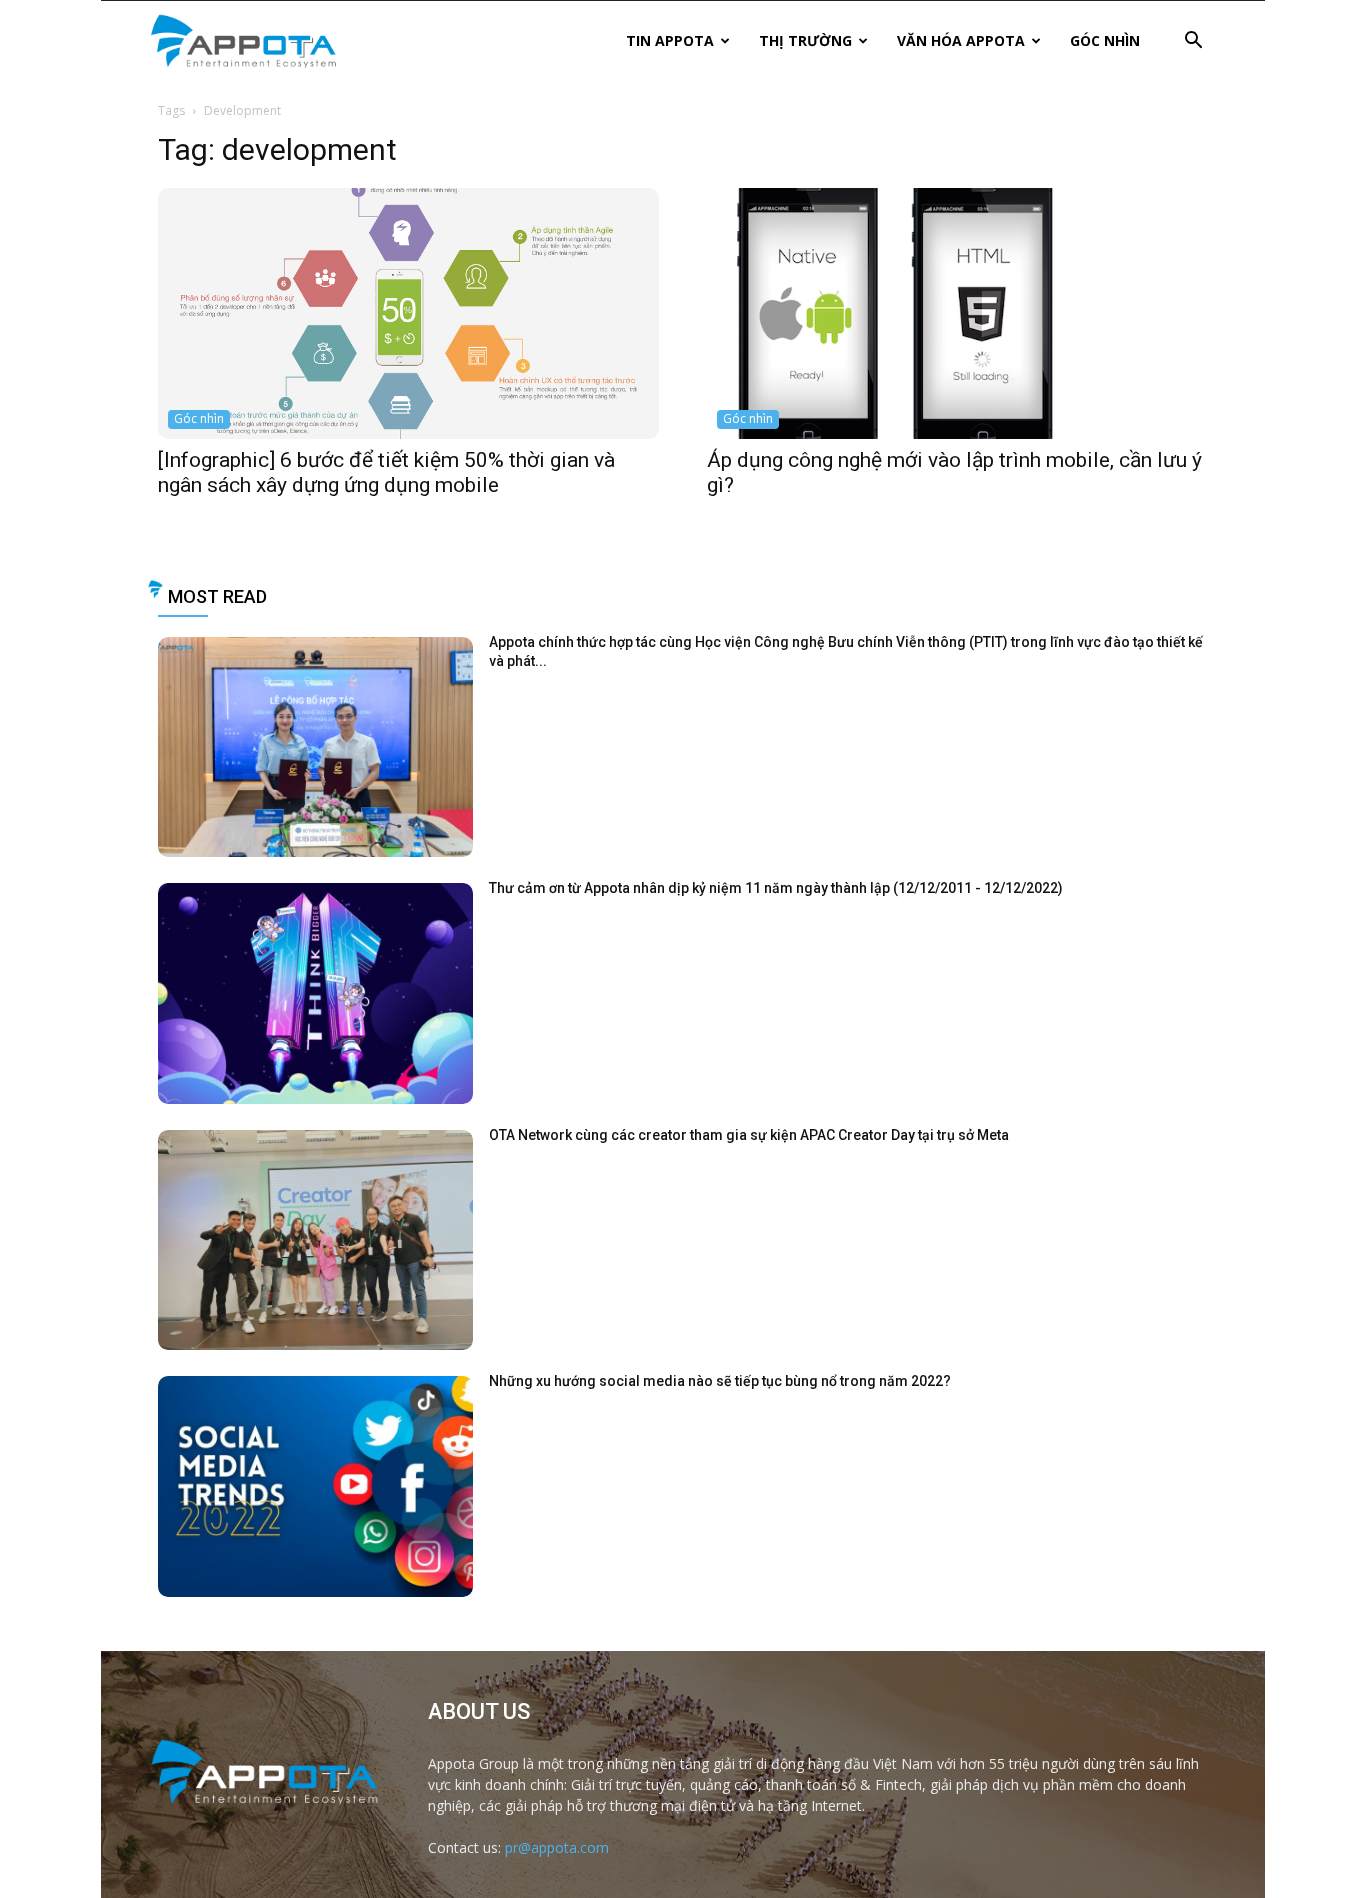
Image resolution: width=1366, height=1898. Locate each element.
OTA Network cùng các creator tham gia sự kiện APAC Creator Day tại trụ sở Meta (749, 1135)
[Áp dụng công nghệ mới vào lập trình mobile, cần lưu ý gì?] (957, 313)
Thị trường (805, 40)
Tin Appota (670, 40)
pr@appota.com (557, 1847)
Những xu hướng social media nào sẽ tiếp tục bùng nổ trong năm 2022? (720, 1381)
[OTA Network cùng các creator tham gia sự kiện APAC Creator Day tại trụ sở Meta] (315, 1240)
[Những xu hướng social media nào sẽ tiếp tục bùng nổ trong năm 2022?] (315, 1486)
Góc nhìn (1105, 40)
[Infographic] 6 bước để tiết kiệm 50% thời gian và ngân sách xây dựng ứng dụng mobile (386, 472)
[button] (1193, 42)
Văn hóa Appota (961, 40)
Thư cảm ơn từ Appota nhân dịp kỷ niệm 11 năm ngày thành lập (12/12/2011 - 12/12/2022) (776, 888)
